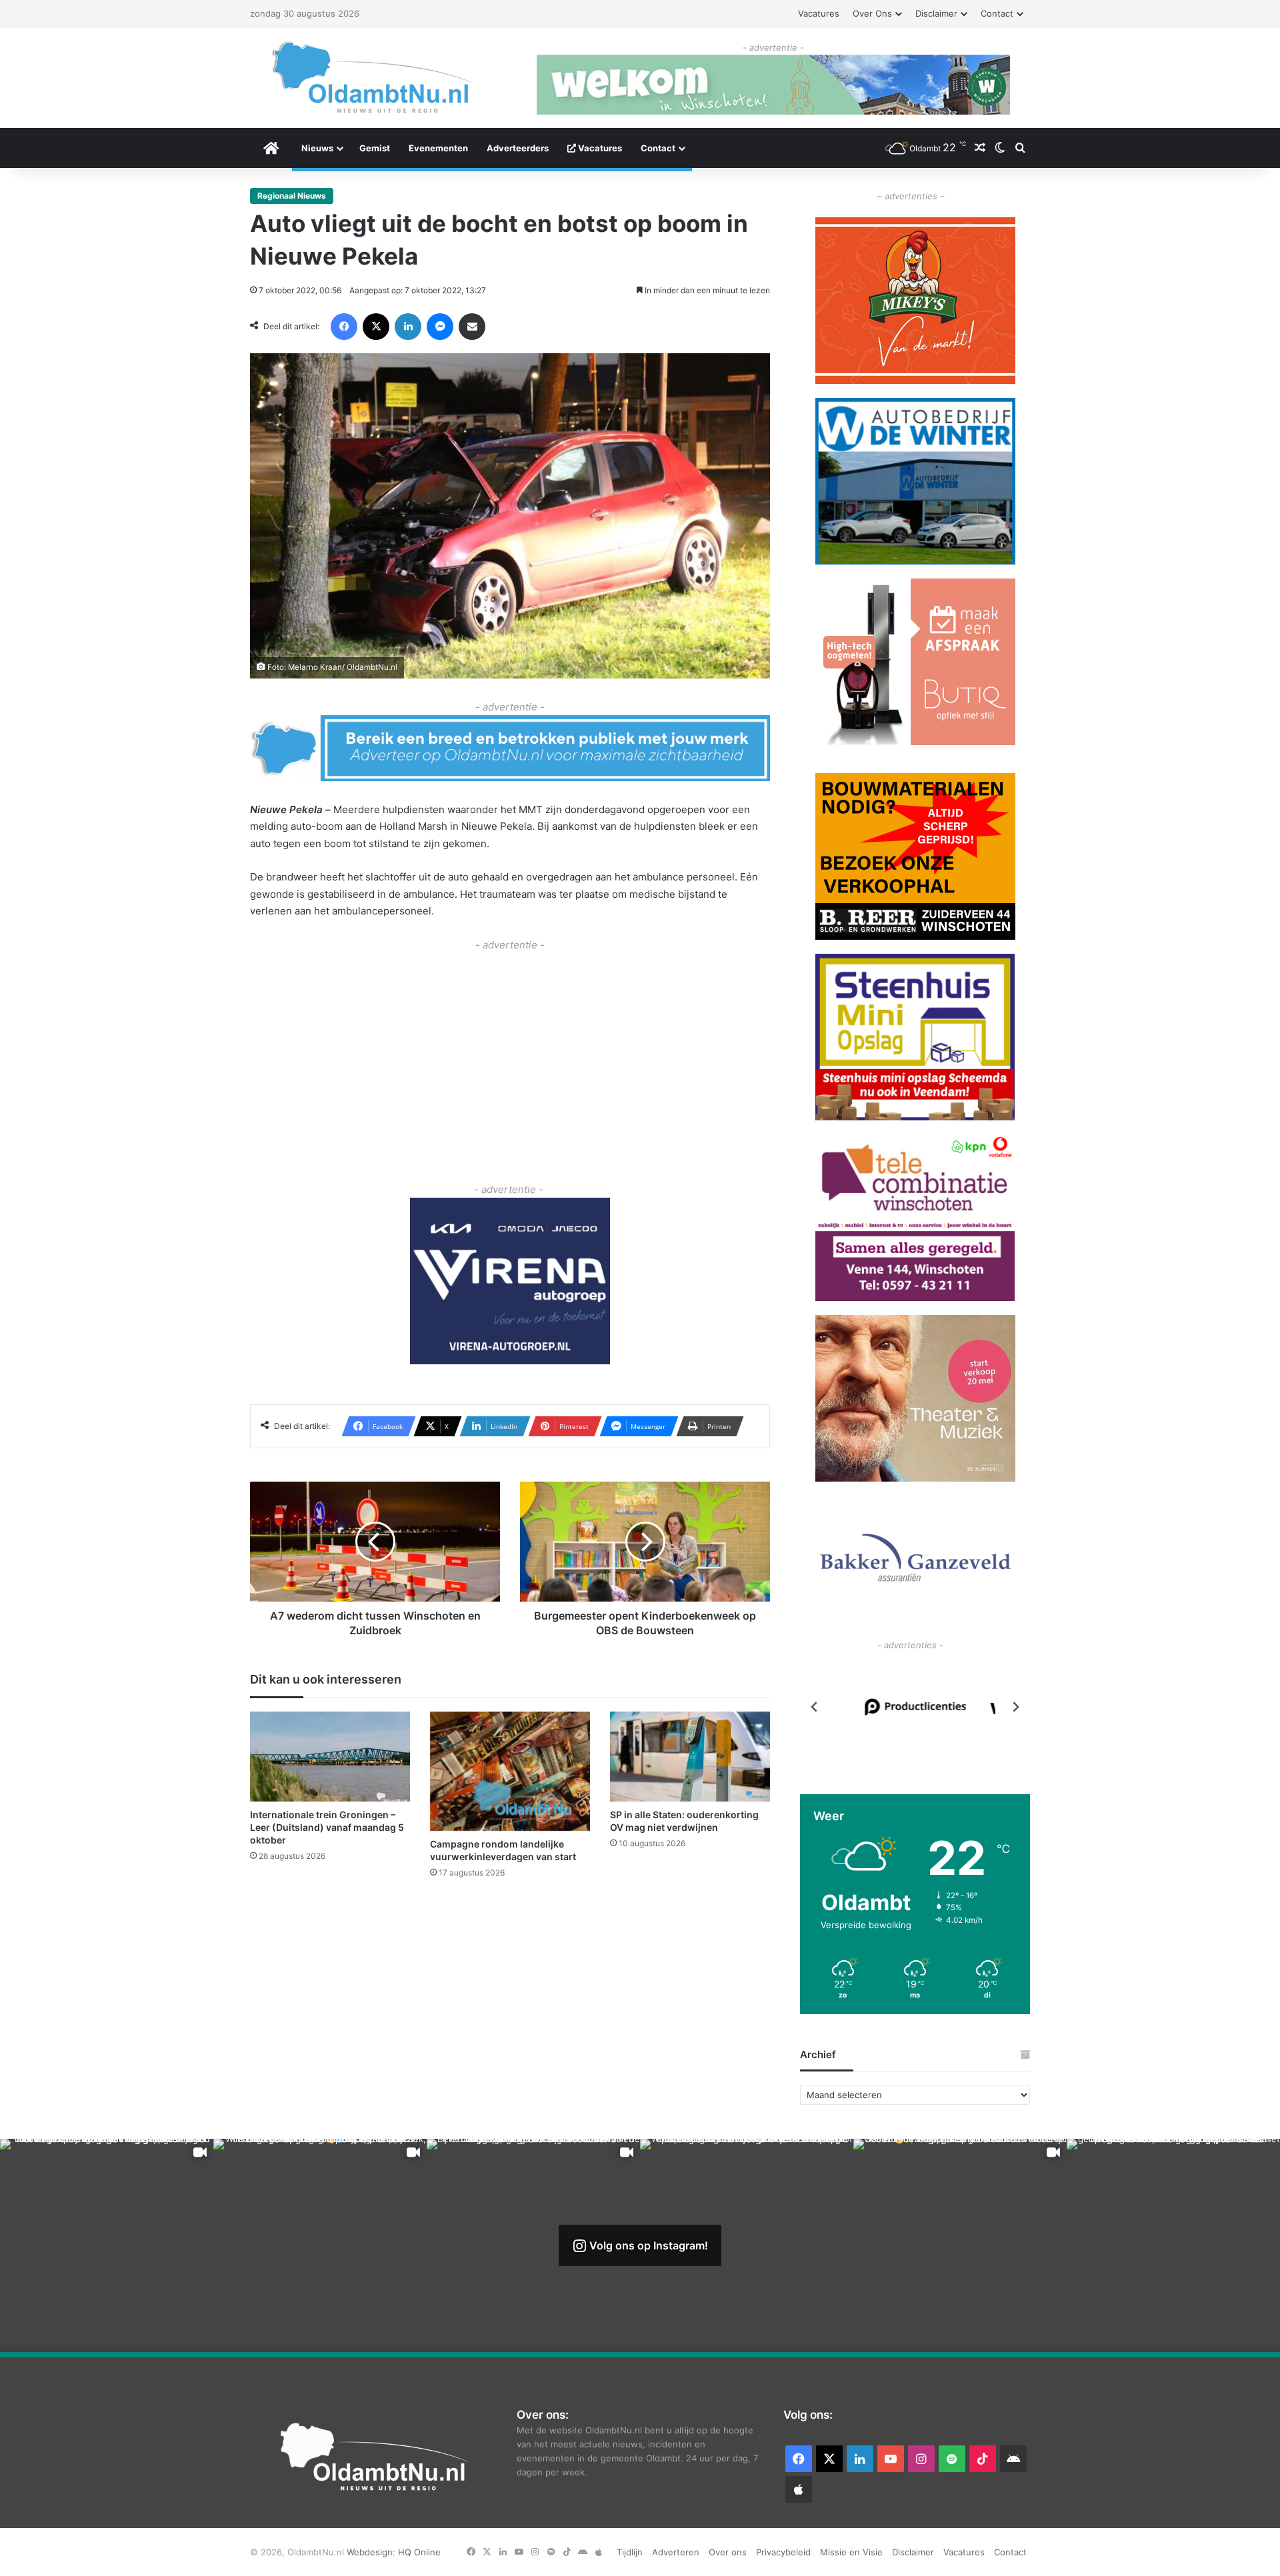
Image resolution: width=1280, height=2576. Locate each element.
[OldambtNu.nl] (373, 77)
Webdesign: (372, 2552)
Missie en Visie (851, 2552)
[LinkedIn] (408, 327)
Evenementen (438, 148)
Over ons (872, 13)
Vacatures (819, 13)
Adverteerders (518, 148)
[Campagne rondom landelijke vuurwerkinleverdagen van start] (510, 1772)
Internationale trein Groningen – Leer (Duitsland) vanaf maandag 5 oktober (327, 1828)
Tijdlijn (630, 2552)
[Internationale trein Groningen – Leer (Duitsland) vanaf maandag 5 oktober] (330, 1757)
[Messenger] (440, 327)
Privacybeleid (783, 2552)
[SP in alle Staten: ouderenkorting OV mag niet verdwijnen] (690, 1757)
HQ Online (419, 2552)
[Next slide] (1015, 1707)
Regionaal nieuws (292, 196)
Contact (997, 13)
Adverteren (676, 2552)
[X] (376, 327)
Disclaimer (936, 13)
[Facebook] (344, 327)
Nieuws (317, 148)
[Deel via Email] (472, 327)
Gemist (375, 148)
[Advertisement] (510, 1048)
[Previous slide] (815, 1707)
